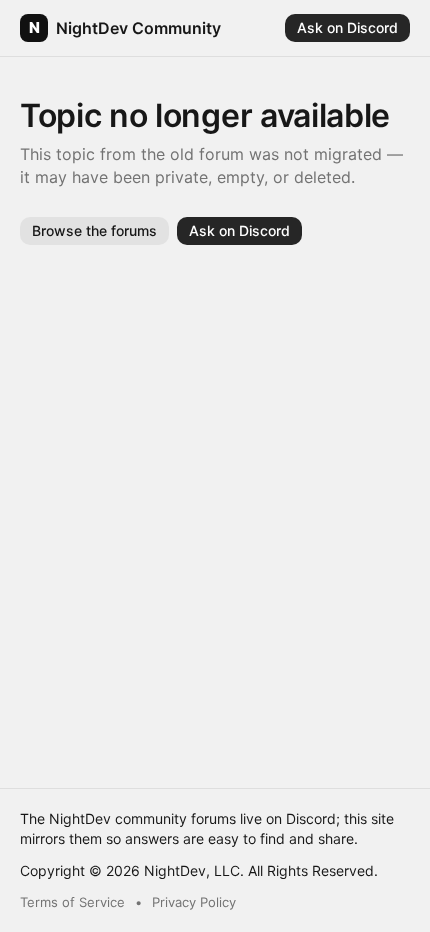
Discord (311, 818)
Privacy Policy (194, 902)
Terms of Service (72, 902)
